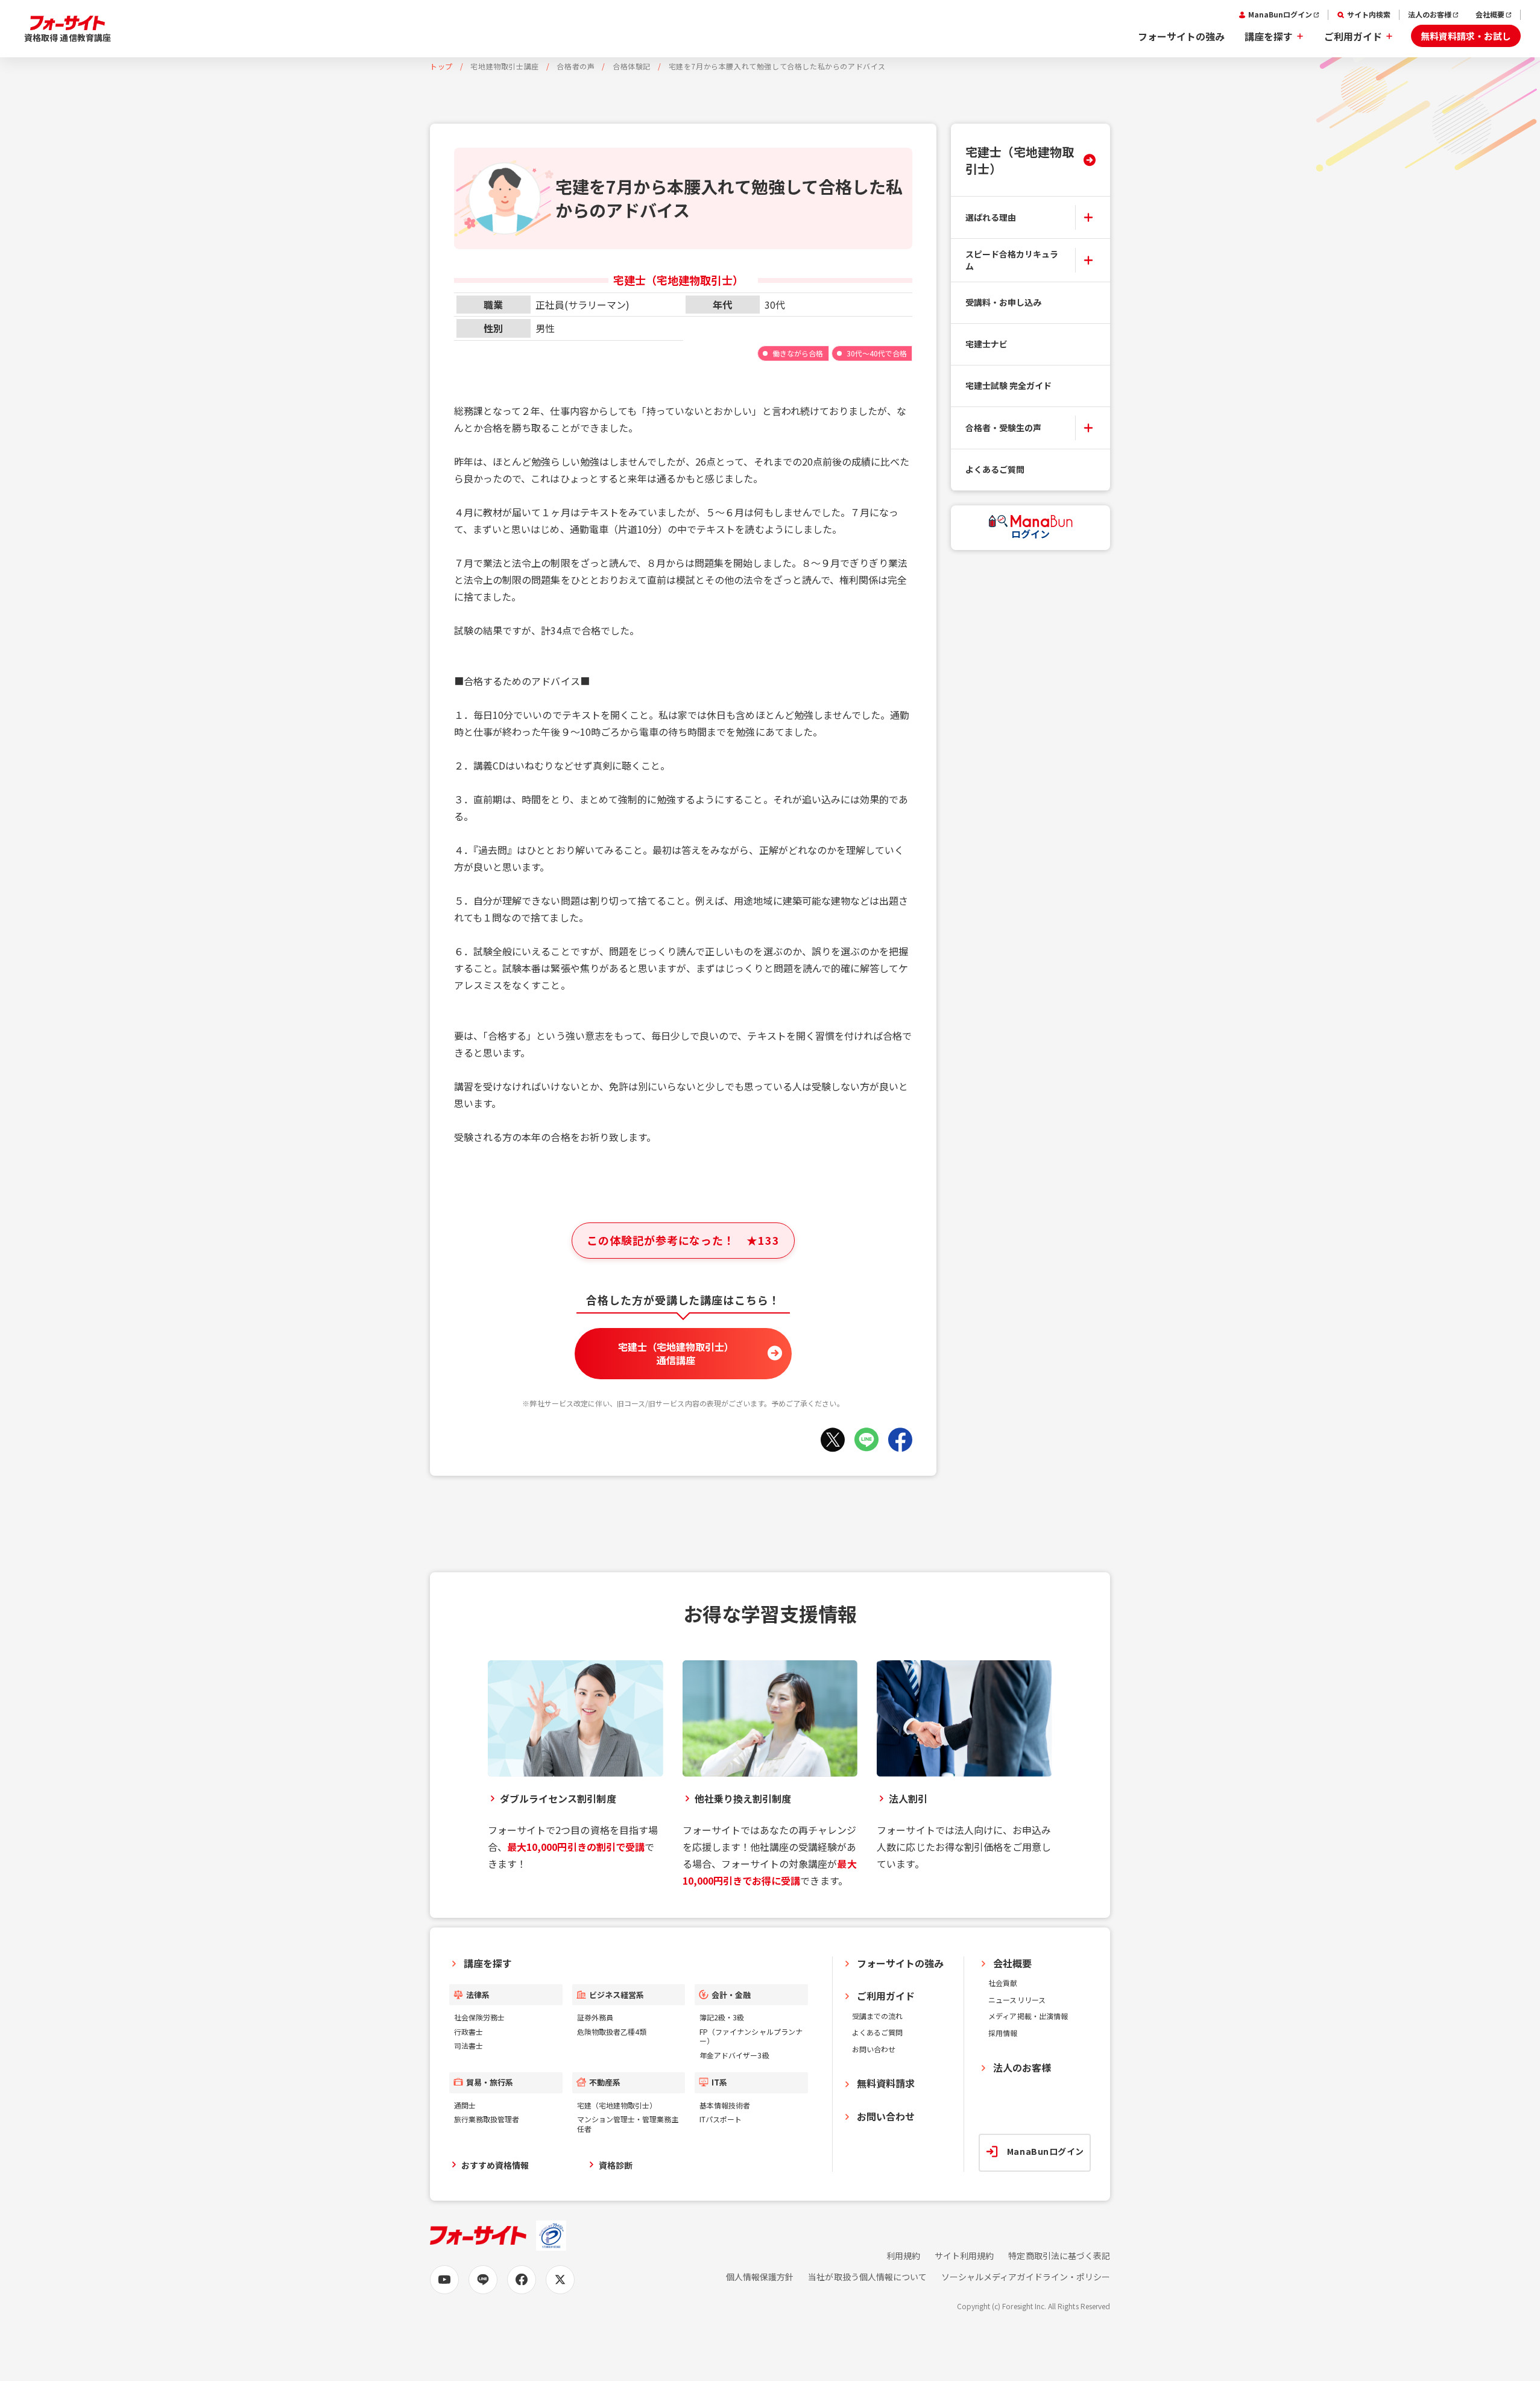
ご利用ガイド (1353, 36)
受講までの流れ (877, 2016)
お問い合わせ (874, 2049)
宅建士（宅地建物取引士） (1020, 160)
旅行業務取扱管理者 (487, 2119)
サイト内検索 (1369, 14)
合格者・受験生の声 (1003, 428)
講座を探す (1269, 36)
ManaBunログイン (1280, 14)
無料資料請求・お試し (1466, 36)
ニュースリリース (1017, 2000)
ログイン (1030, 534)
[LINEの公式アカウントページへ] (483, 2280)
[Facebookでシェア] (900, 1440)
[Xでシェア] (833, 1440)
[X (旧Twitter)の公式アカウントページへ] (560, 2280)
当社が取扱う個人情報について (867, 2277)
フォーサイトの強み (1181, 36)
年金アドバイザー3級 (734, 2055)
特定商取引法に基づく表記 (1059, 2256)
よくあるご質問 (995, 469)
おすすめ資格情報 (495, 2165)
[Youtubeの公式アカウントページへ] (444, 2280)
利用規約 (903, 2256)
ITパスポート (721, 2119)
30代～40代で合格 (877, 353)
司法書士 (469, 2045)
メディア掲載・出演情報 (1028, 2016)
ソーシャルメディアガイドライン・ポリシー (1026, 2277)
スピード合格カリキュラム (1012, 260)
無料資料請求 (886, 2083)
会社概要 (1490, 14)
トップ (441, 66)
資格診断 (616, 2165)
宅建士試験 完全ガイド (1009, 385)
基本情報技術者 (725, 2105)
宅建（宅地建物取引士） (617, 2105)
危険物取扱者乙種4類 (612, 2032)
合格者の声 (576, 66)
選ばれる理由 (991, 217)
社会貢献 (1003, 1983)
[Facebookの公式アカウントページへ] (522, 2280)
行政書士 (469, 2032)
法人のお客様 (1430, 14)
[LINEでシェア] (866, 1440)
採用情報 (1003, 2033)
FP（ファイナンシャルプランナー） (751, 2036)
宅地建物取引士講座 (504, 66)
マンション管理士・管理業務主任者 (628, 2124)
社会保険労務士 (479, 2017)
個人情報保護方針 (760, 2277)
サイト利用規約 (964, 2256)
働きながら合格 (798, 353)
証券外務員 (595, 2017)
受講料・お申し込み (1003, 302)
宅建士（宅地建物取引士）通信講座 (676, 1353)
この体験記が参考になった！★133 (683, 1240)
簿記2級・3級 (722, 2017)
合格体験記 (632, 66)
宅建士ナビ (986, 344)
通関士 (465, 2105)
